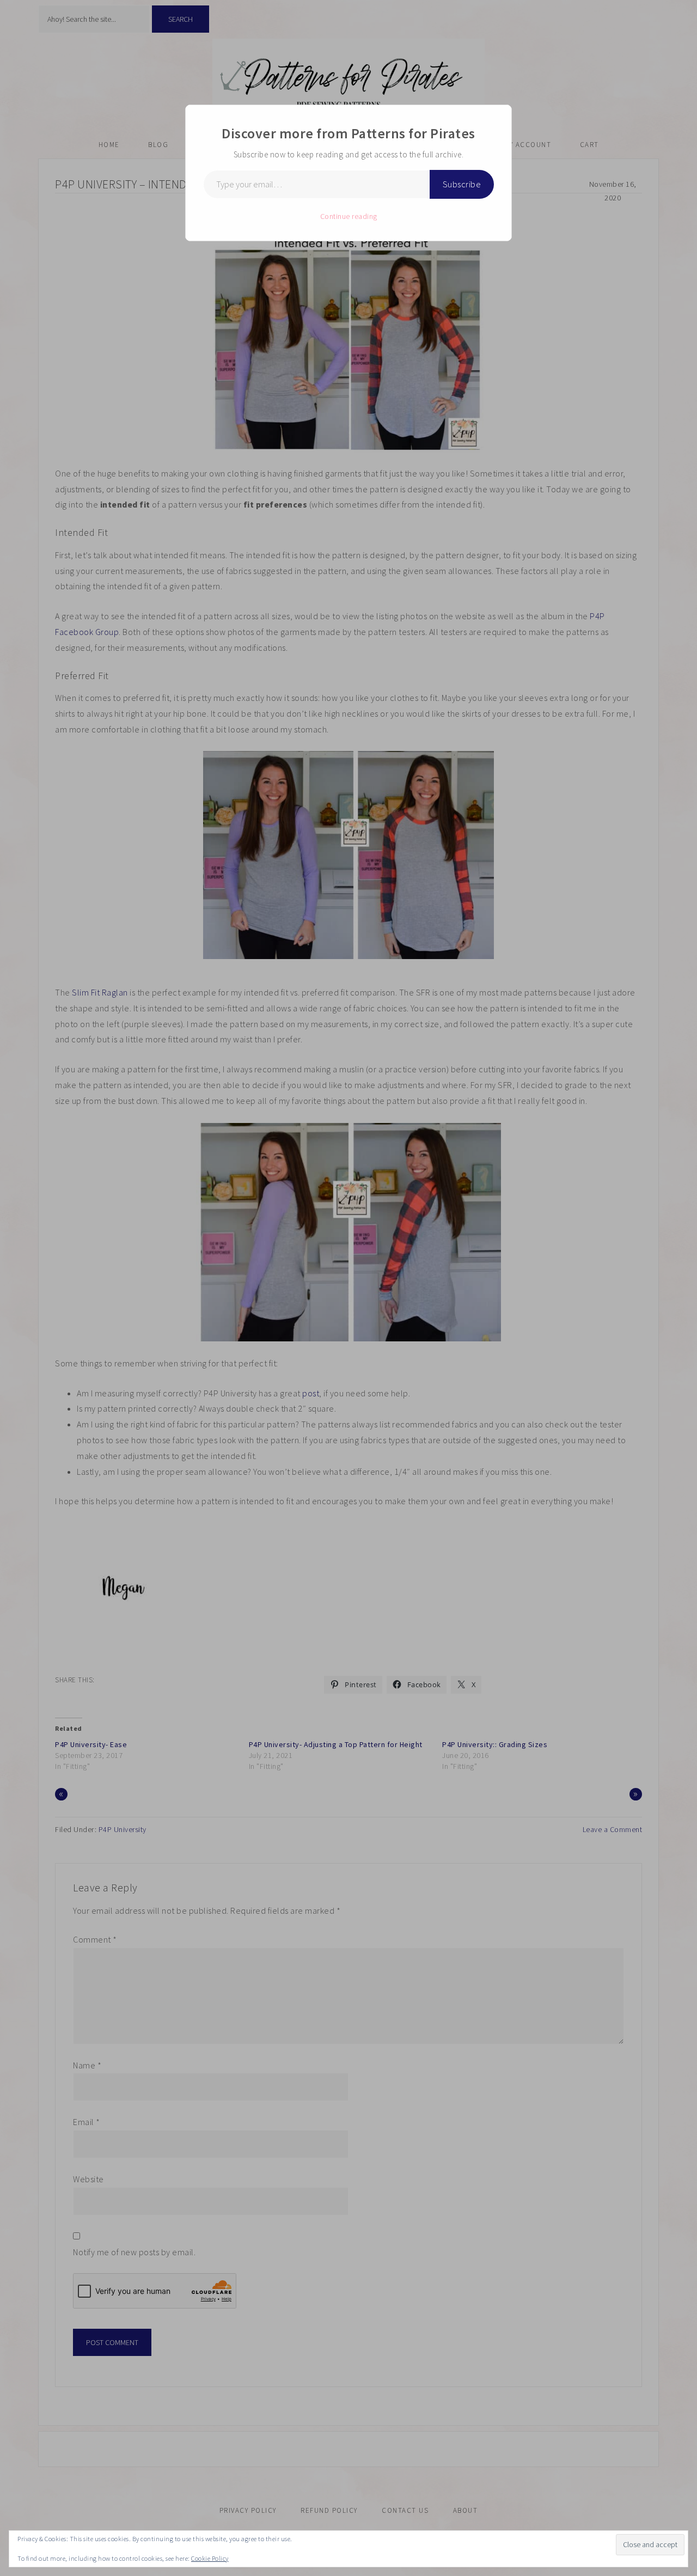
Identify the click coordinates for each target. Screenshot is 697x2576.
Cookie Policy (210, 2558)
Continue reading (349, 216)
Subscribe (462, 184)
